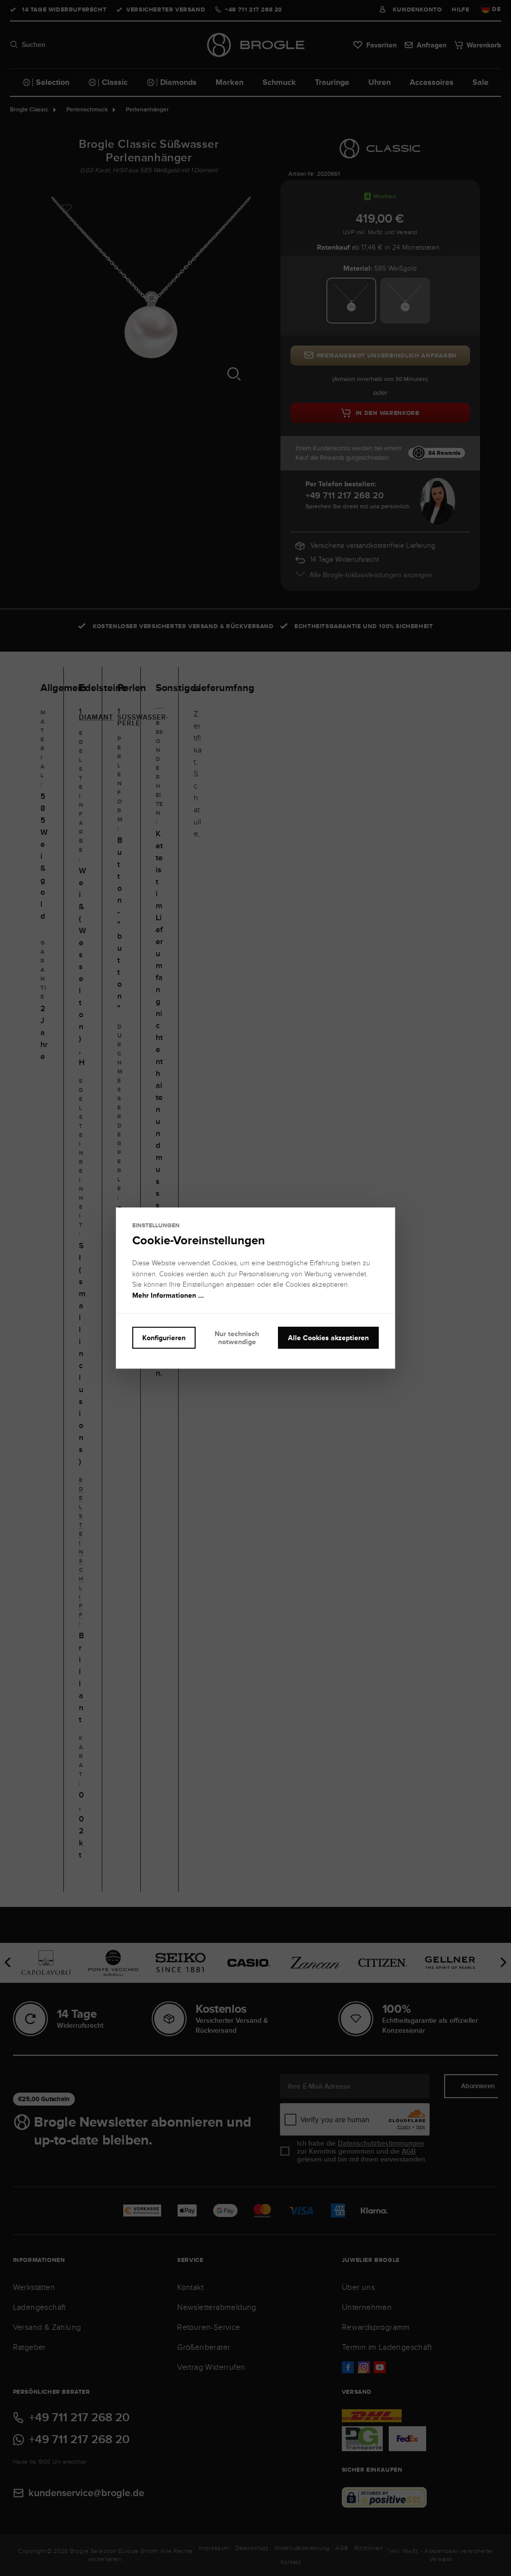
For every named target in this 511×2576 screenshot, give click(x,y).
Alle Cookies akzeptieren (328, 1338)
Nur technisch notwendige (237, 1338)
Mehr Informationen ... (168, 1295)
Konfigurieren (164, 1338)
